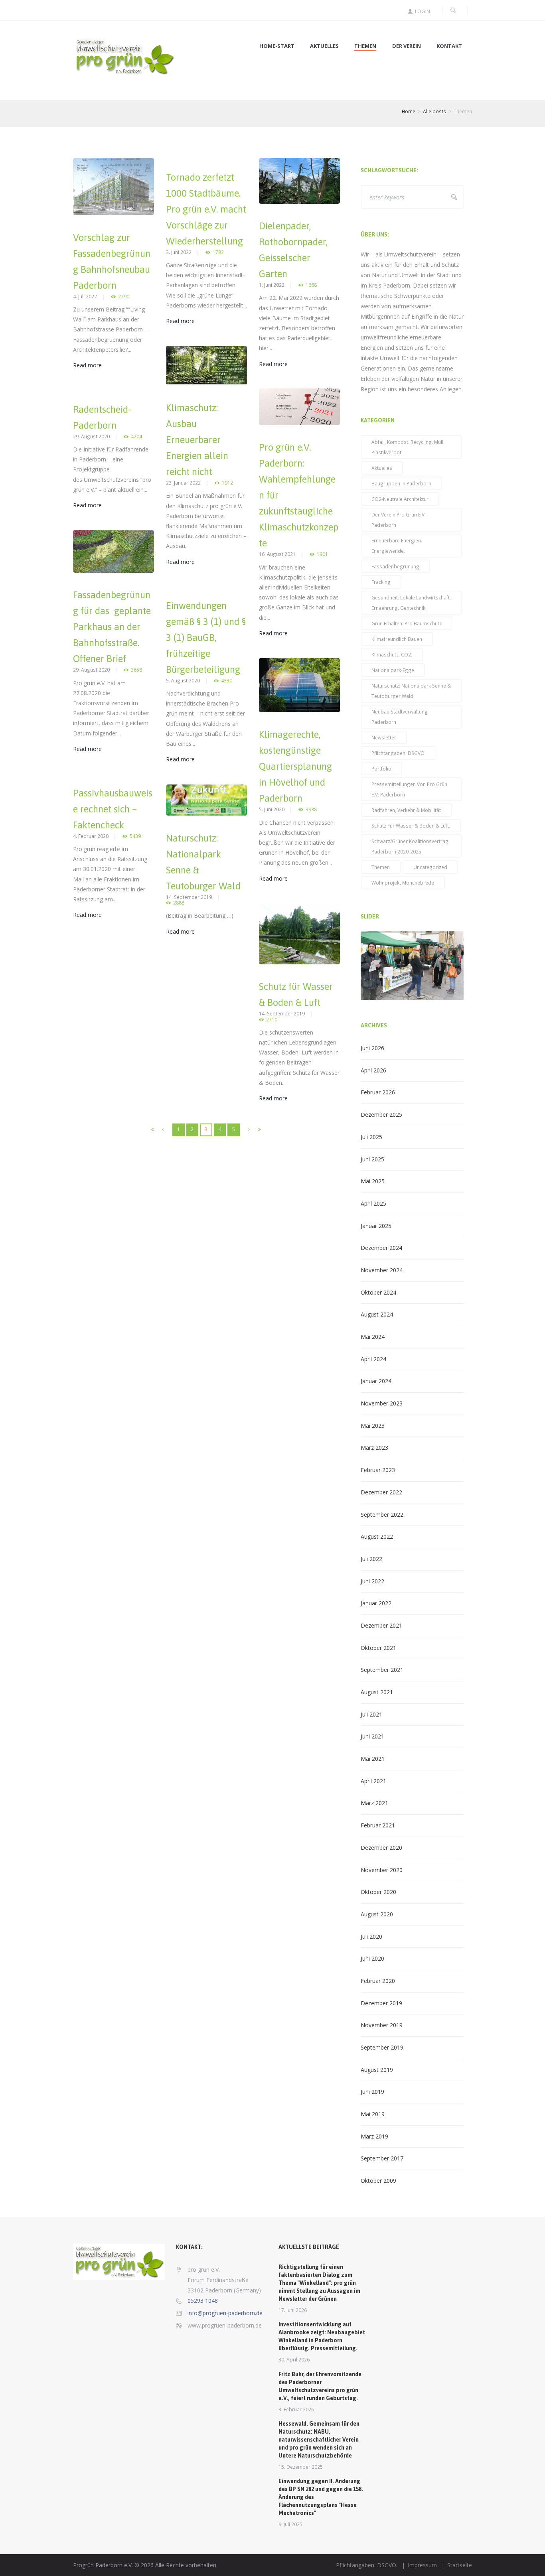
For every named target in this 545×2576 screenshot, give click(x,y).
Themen (365, 46)
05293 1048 (203, 2301)
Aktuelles (324, 46)
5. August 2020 (183, 680)
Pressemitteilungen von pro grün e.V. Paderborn (409, 789)
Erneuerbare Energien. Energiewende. (397, 546)
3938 (311, 809)
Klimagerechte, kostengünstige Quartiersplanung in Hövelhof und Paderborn (295, 766)
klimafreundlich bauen (397, 639)
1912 (227, 483)
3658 (136, 670)
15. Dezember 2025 (301, 2467)
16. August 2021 (277, 554)
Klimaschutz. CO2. (392, 654)
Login (423, 11)
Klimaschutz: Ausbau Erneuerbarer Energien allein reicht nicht (197, 440)
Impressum (422, 2565)
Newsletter (384, 737)
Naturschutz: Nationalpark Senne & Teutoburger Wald (411, 691)
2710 (272, 1020)
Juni (372, 1048)
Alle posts (434, 111)
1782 (218, 252)
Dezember (381, 1115)
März (374, 1448)
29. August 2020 (91, 436)
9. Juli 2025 (290, 2524)
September (382, 1515)
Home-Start (277, 46)
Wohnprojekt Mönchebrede (403, 883)
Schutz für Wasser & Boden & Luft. (411, 826)
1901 (322, 554)
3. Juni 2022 (179, 252)
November (382, 1270)
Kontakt (449, 46)
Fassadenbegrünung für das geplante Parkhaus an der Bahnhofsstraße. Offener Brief (112, 627)
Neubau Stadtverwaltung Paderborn (400, 717)
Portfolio (381, 769)
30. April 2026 (294, 2359)
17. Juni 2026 (293, 2310)
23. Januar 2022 (183, 483)
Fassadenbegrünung (395, 566)
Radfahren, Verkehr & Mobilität (406, 810)
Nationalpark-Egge (393, 670)
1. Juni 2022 (272, 285)
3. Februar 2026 (296, 2409)
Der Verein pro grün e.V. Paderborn (399, 520)
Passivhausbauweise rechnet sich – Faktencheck (113, 809)
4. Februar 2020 (91, 836)
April (373, 1070)
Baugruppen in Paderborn (401, 483)
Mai (373, 1181)
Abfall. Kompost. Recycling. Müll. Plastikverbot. (408, 447)
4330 (227, 681)
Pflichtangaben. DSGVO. (399, 753)
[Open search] (453, 10)
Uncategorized (430, 867)
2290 (124, 297)
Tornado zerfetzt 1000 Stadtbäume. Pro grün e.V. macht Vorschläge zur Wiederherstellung (206, 209)
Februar (378, 1092)
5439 (135, 836)
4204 (136, 437)
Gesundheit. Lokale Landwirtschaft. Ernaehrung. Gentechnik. (411, 603)
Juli (371, 1137)
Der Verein (407, 46)
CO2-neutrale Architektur (400, 499)
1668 (311, 285)
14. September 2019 (189, 897)
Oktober (378, 1292)
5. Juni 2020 (272, 809)
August (377, 1314)
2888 (179, 903)
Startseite (460, 2565)
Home (409, 111)
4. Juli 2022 (85, 296)
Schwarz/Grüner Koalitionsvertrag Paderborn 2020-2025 (410, 846)
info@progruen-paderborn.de (225, 2313)
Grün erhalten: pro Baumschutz (407, 623)
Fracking (381, 582)
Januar (376, 1226)
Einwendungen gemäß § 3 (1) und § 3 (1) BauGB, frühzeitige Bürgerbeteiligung (206, 638)
